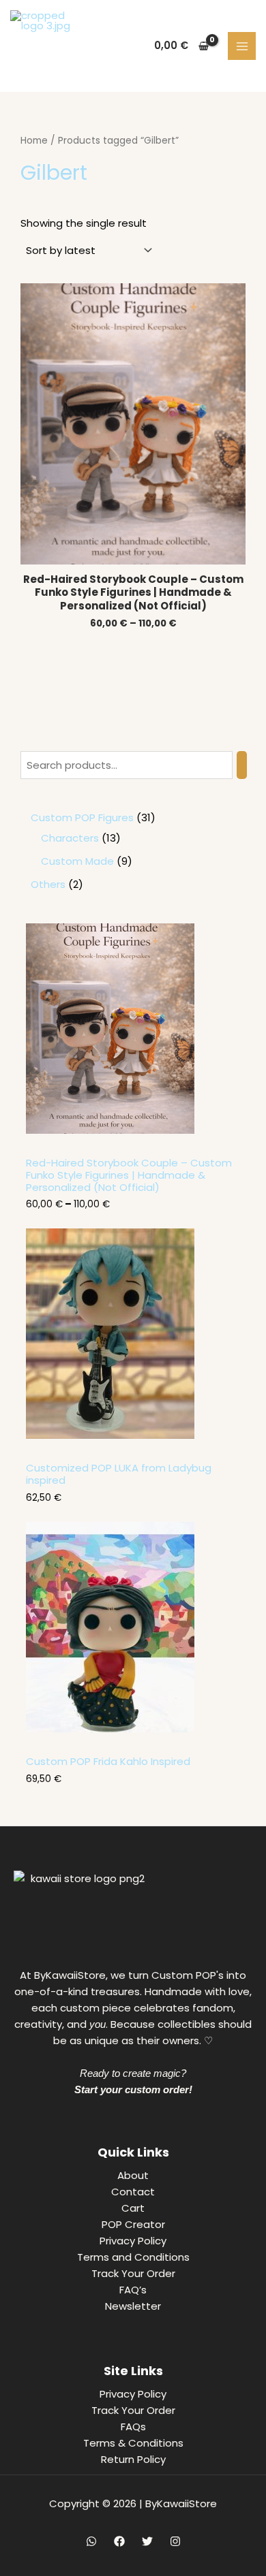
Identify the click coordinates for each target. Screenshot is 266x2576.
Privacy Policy (133, 2241)
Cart (133, 2208)
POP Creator (133, 2224)
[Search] (242, 765)
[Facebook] (119, 2541)
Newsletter (133, 2306)
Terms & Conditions (133, 2443)
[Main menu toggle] (242, 46)
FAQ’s (133, 2290)
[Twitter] (147, 2541)
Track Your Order (133, 2273)
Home (34, 141)
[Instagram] (175, 2541)
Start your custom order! (133, 2089)
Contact (133, 2192)
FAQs (133, 2427)
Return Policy (133, 2459)
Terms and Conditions (133, 2257)
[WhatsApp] (91, 2541)
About (133, 2175)
